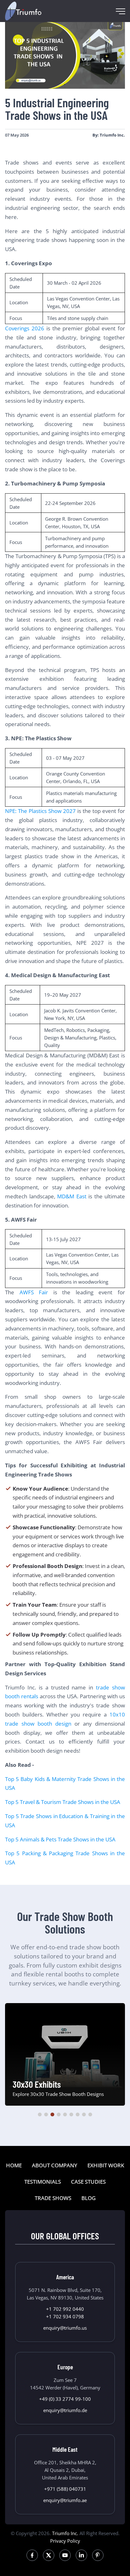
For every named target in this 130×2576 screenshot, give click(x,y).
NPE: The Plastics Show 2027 (40, 811)
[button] (40, 2114)
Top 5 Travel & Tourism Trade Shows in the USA (63, 1802)
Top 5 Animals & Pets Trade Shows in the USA (60, 1839)
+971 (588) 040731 (65, 2489)
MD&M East (72, 1196)
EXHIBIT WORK (106, 2165)
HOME (14, 2165)
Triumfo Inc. (65, 2533)
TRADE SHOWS (53, 2198)
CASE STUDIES (88, 2182)
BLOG (89, 2198)
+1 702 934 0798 (65, 2316)
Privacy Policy (65, 2541)
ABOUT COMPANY (55, 2165)
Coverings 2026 (25, 328)
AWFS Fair (34, 1292)
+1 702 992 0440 (65, 2309)
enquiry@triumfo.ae (65, 2500)
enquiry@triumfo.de (65, 2410)
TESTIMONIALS (43, 2182)
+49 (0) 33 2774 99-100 (65, 2399)
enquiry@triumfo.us (65, 2328)
